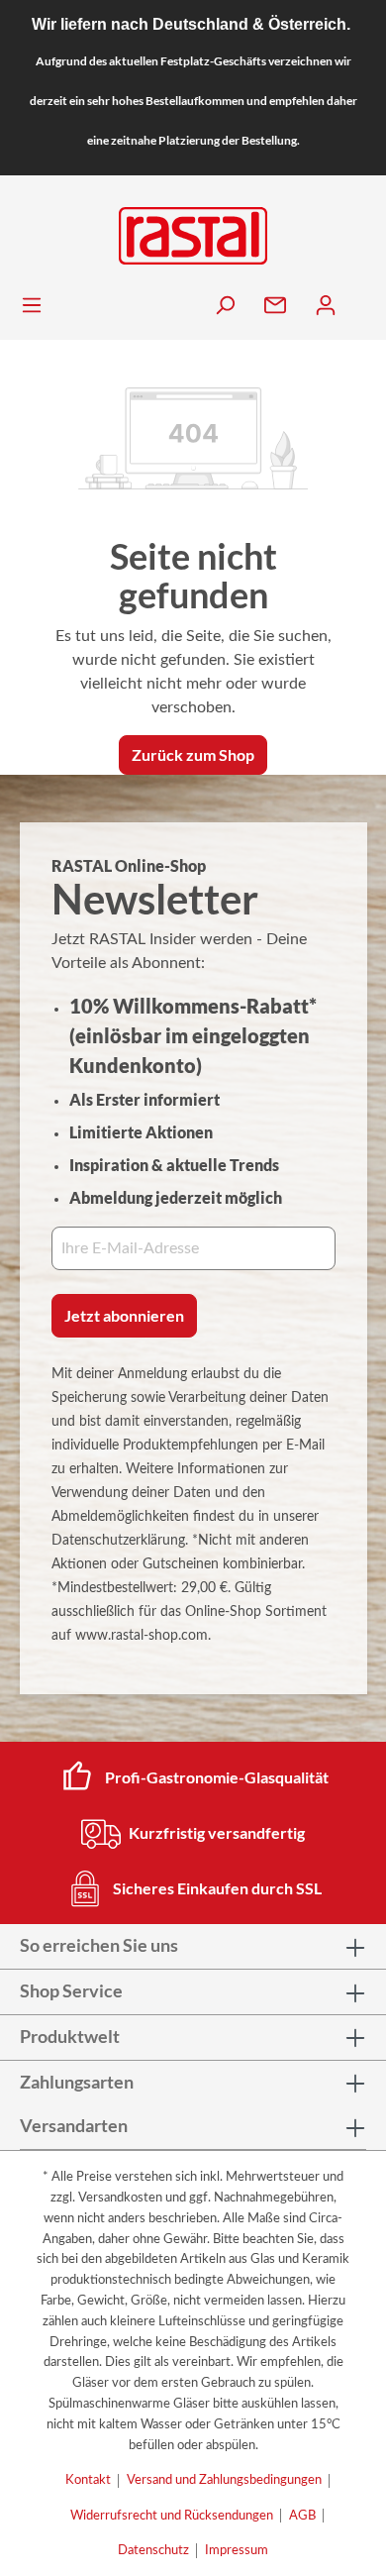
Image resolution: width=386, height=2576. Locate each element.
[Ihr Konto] (327, 306)
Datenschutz (153, 2550)
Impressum (237, 2550)
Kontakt (88, 2480)
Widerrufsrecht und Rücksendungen (172, 2516)
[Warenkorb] (365, 301)
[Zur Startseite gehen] (193, 236)
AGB (302, 2516)
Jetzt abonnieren (124, 1315)
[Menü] (33, 306)
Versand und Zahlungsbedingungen (224, 2480)
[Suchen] (226, 306)
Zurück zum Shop (193, 754)
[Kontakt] (277, 306)
